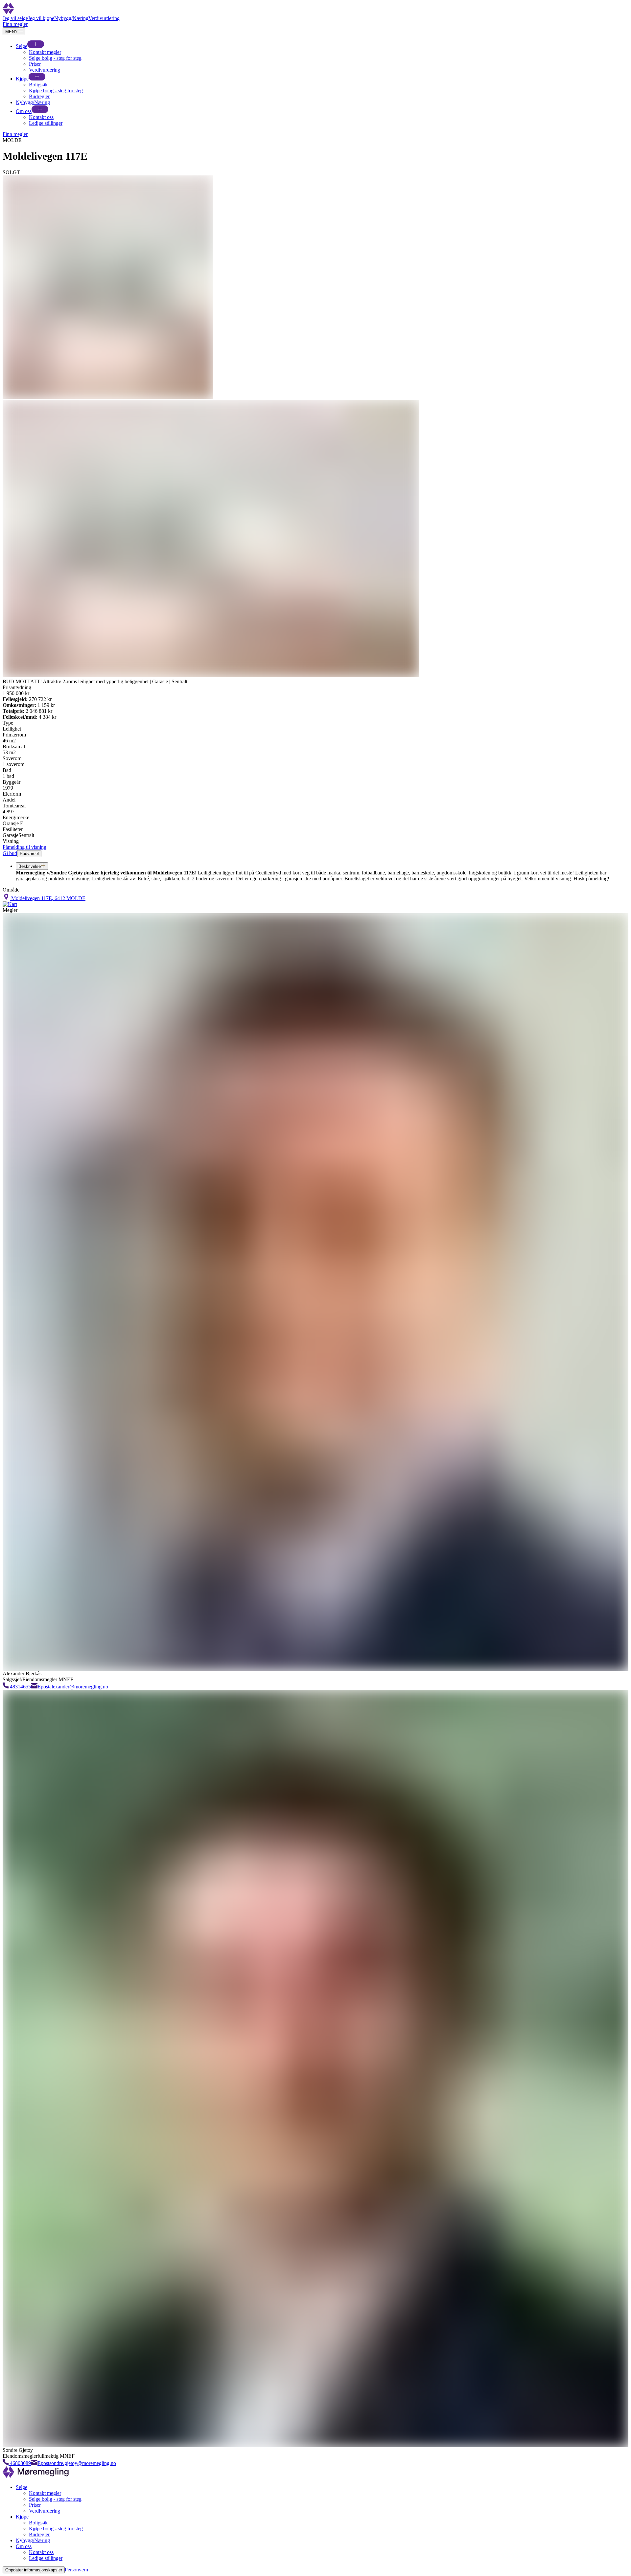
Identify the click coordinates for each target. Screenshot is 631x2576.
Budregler (39, 96)
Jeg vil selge (15, 18)
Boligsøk (38, 85)
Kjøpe (22, 79)
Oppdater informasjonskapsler (34, 2570)
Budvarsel (29, 854)
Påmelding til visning (24, 847)
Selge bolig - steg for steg (55, 58)
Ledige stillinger (46, 123)
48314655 (20, 1687)
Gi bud (10, 853)
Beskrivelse (30, 866)
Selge (22, 46)
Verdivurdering (104, 18)
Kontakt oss (41, 117)
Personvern (76, 2570)
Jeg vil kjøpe (41, 18)
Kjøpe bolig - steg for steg (56, 90)
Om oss (24, 111)
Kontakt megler (45, 52)
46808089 (20, 2463)
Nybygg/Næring (71, 18)
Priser (35, 64)
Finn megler (15, 24)
